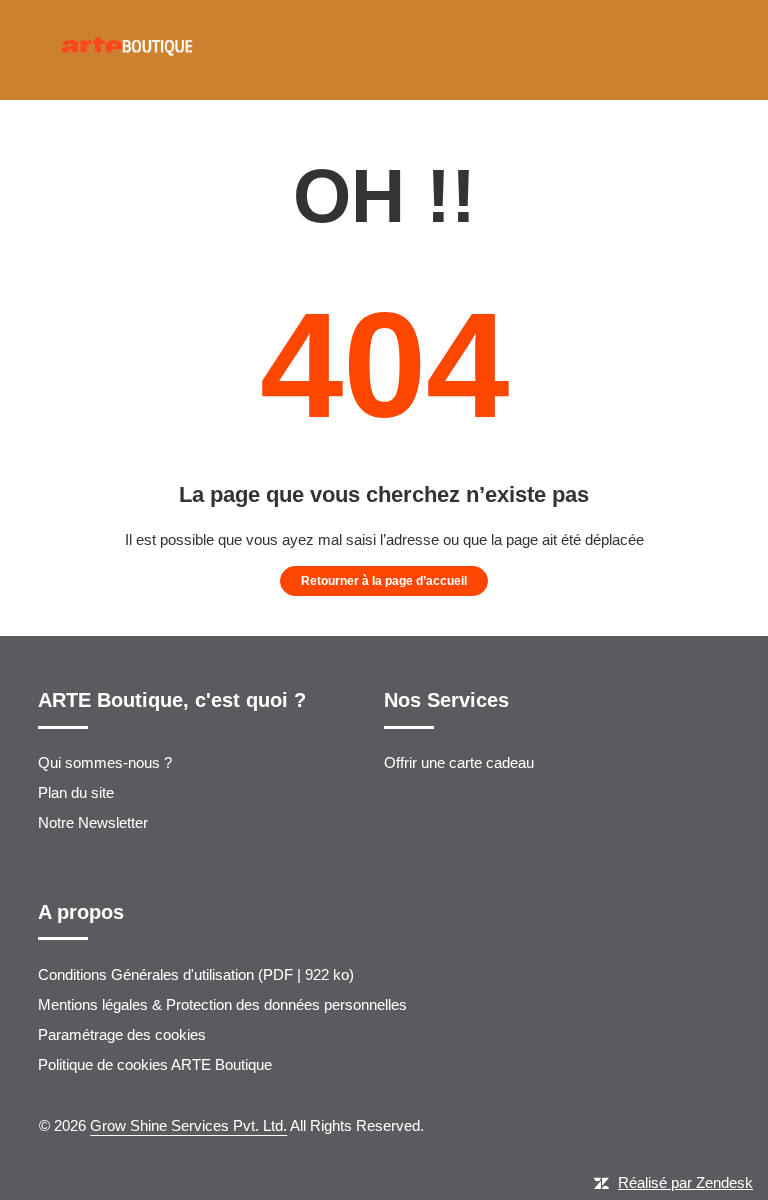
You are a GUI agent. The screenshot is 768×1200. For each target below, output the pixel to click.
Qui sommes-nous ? (105, 762)
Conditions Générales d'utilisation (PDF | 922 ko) (196, 974)
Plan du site (76, 792)
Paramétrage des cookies (122, 1034)
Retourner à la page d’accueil (384, 581)
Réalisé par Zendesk (685, 1182)
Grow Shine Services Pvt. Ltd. (188, 1125)
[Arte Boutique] (127, 91)
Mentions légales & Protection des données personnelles (222, 1004)
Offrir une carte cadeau (459, 762)
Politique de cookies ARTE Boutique (155, 1064)
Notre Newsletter (93, 822)
